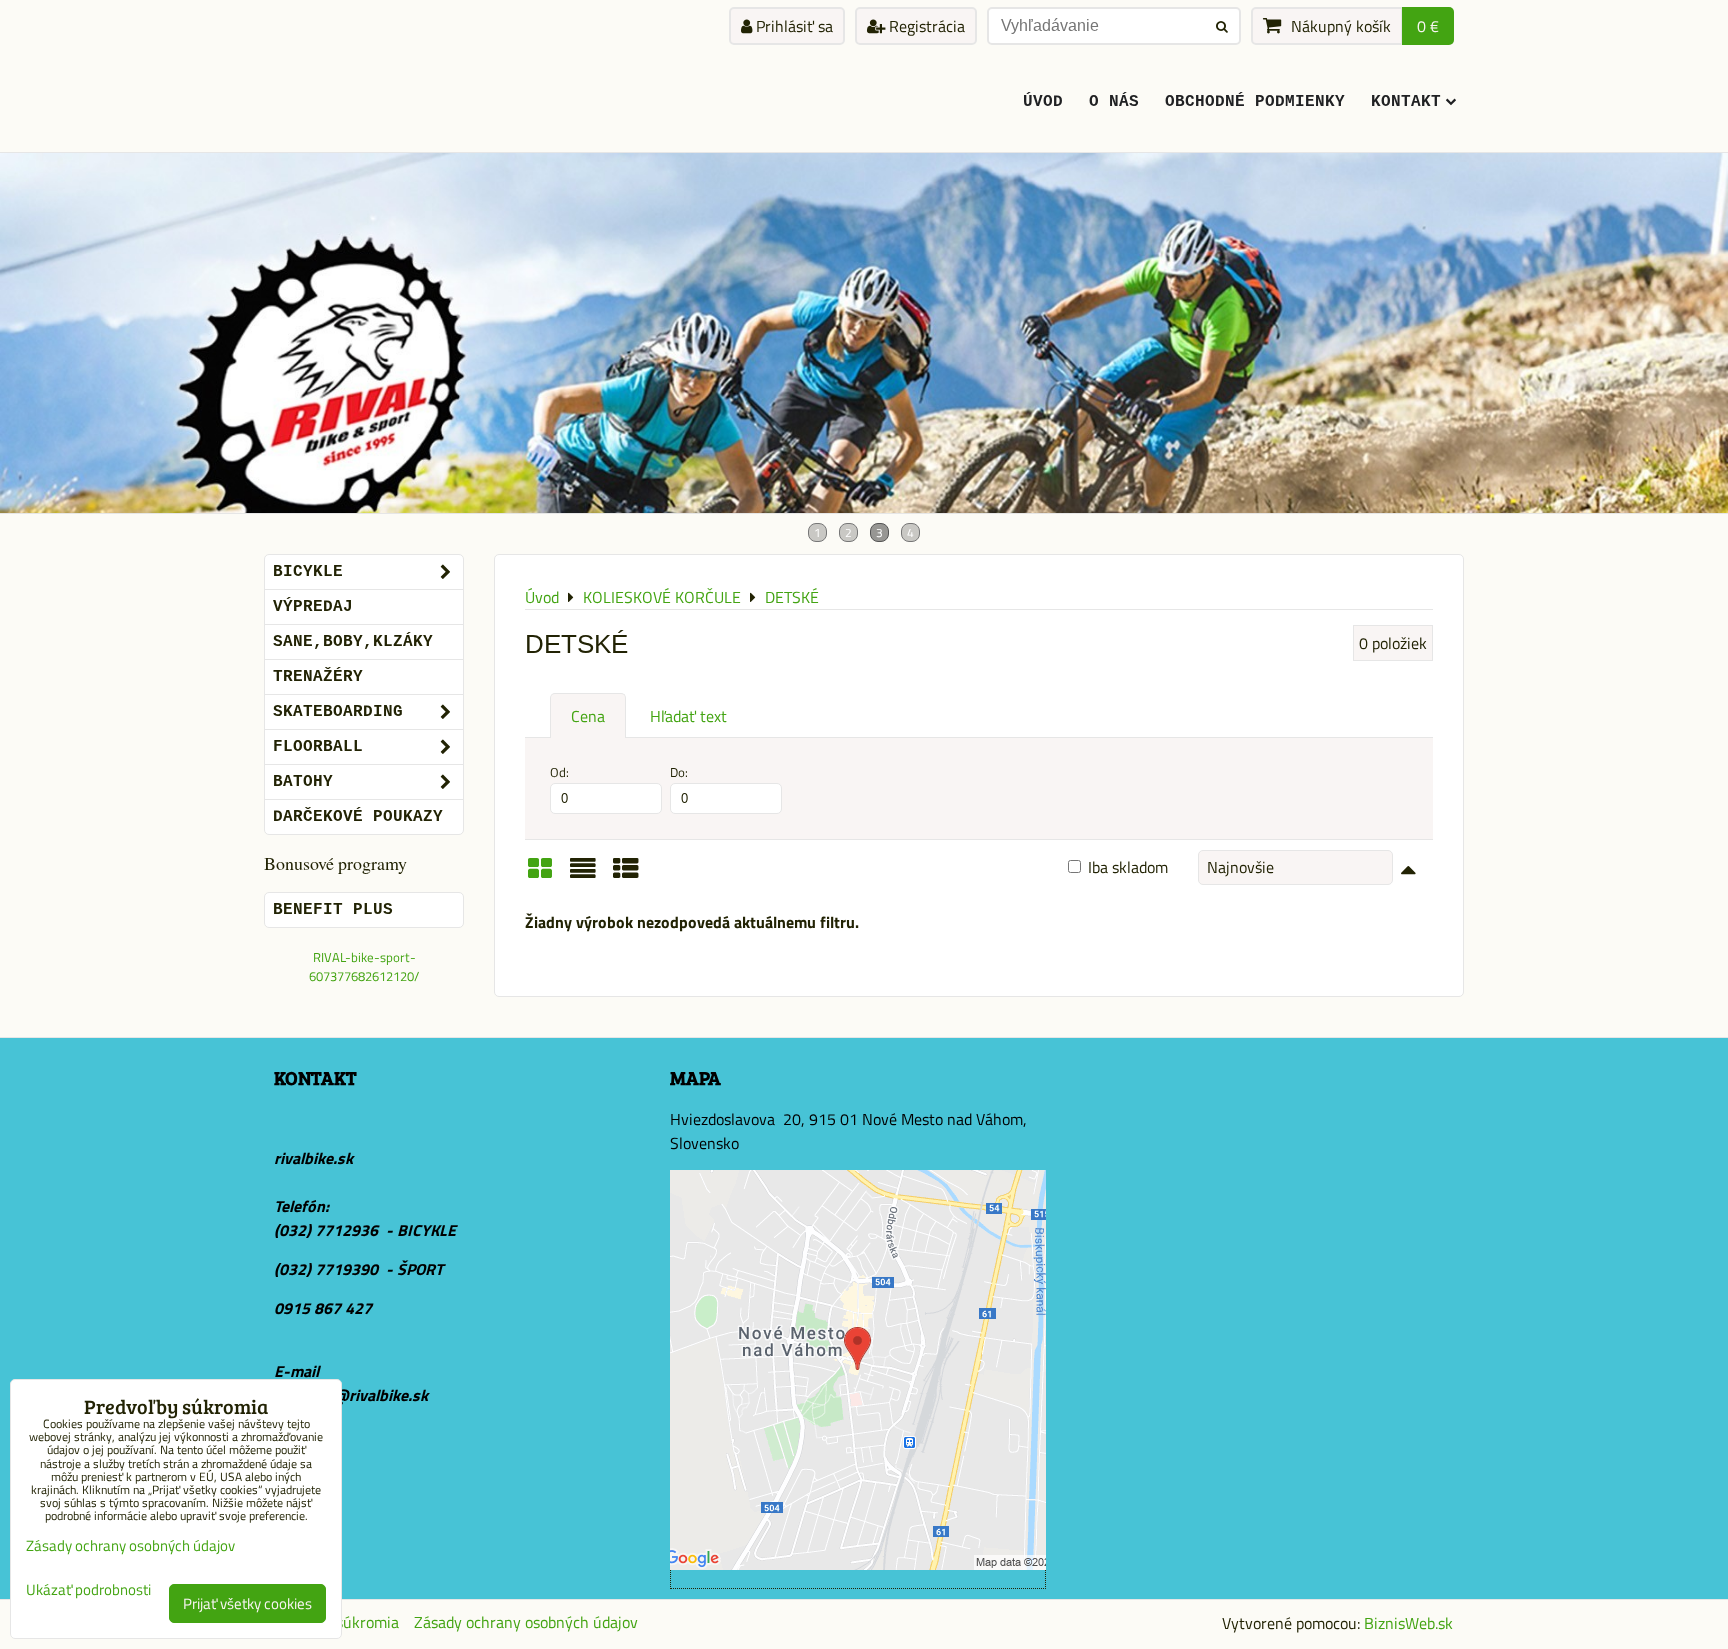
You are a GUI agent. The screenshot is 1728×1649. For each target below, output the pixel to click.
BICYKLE (308, 572)
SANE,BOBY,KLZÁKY (353, 642)
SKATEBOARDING (338, 712)
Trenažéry (318, 677)
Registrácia (925, 26)
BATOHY (303, 782)
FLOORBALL (318, 747)
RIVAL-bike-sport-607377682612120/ (364, 966)
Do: (679, 772)
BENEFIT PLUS (333, 910)
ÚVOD (1043, 102)
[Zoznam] (583, 875)
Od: (559, 772)
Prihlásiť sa (792, 26)
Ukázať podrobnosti (88, 1590)
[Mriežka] (540, 875)
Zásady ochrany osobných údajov (526, 1622)
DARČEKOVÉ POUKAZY (358, 817)
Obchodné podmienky (1255, 102)
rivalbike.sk (313, 1158)
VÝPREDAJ (313, 607)
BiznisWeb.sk (1408, 1623)
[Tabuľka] (626, 875)
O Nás (1114, 102)
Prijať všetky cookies (247, 1603)
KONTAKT (1406, 102)
